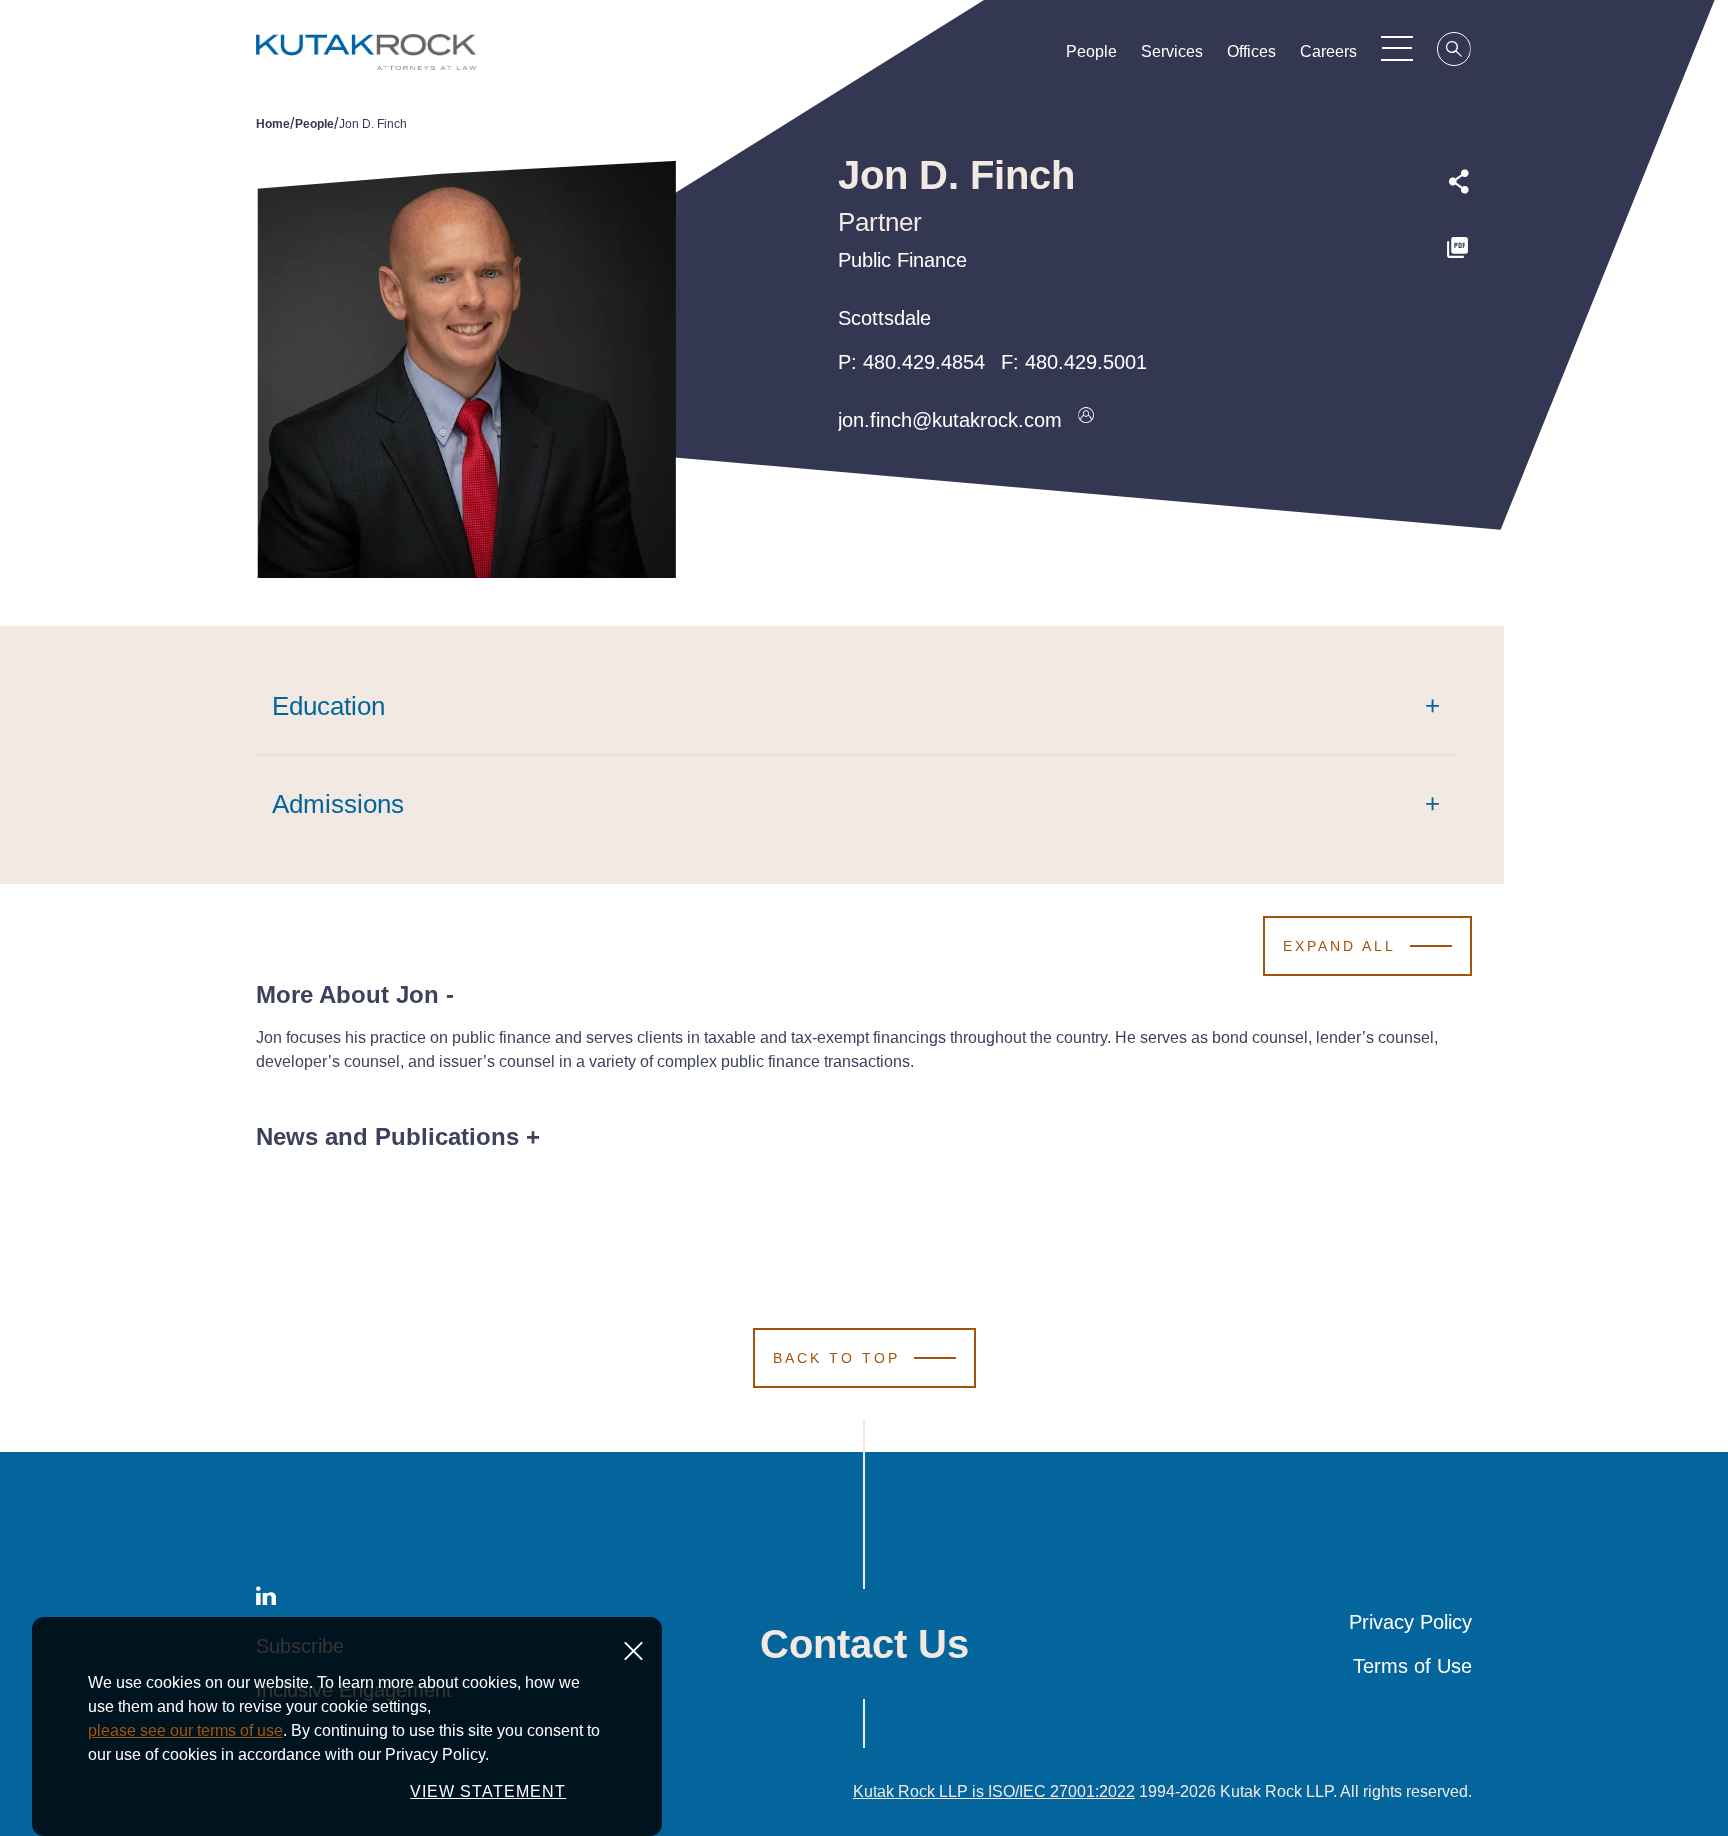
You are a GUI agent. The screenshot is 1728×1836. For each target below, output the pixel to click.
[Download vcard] (1086, 420)
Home (273, 124)
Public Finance (902, 260)
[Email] (1459, 383)
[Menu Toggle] (1397, 48)
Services (1172, 51)
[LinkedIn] (1459, 337)
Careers (1328, 51)
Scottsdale (884, 318)
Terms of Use (1412, 1666)
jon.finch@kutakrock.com (950, 420)
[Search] (1455, 52)
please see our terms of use (185, 1730)
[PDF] (1459, 248)
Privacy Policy (1410, 1622)
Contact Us (864, 1644)
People (1091, 51)
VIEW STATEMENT (488, 1791)
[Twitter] (1459, 291)
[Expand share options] (1459, 182)
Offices (1251, 51)
